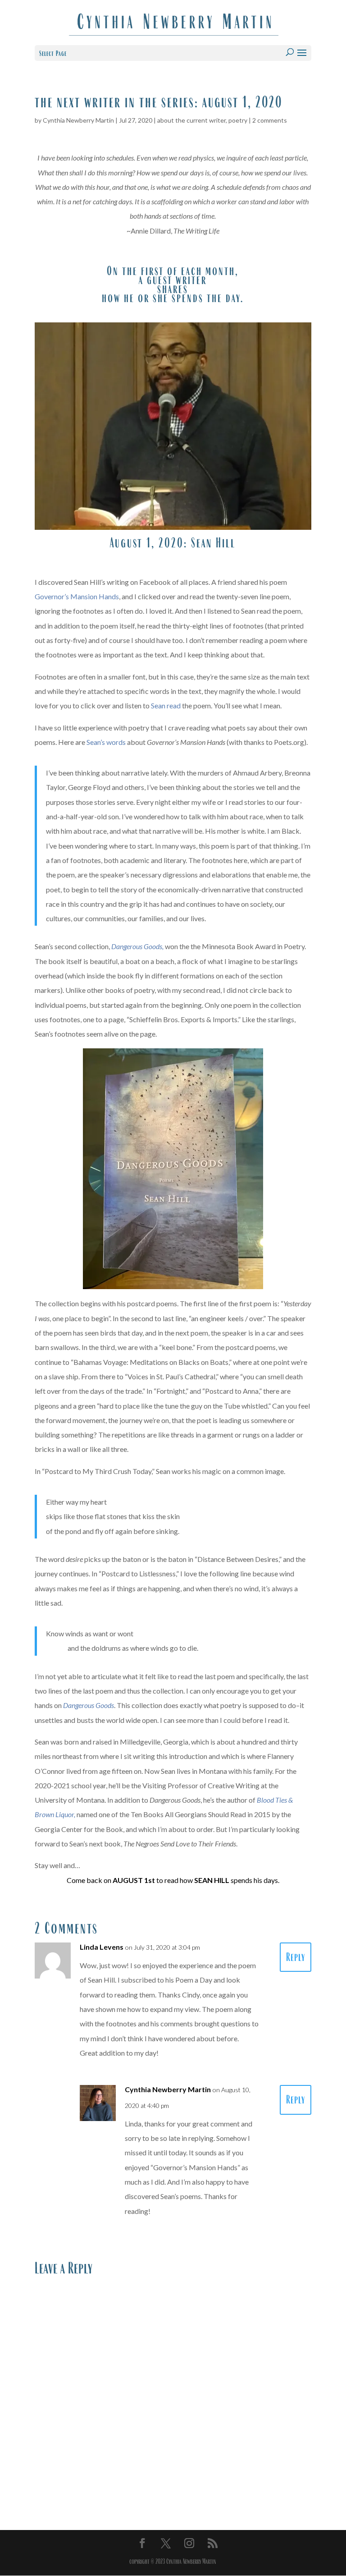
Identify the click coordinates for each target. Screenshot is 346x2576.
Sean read (166, 705)
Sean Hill (213, 543)
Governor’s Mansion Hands (77, 596)
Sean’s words (107, 742)
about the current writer (191, 120)
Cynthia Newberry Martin (78, 120)
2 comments (270, 120)
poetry (238, 120)
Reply (296, 1957)
